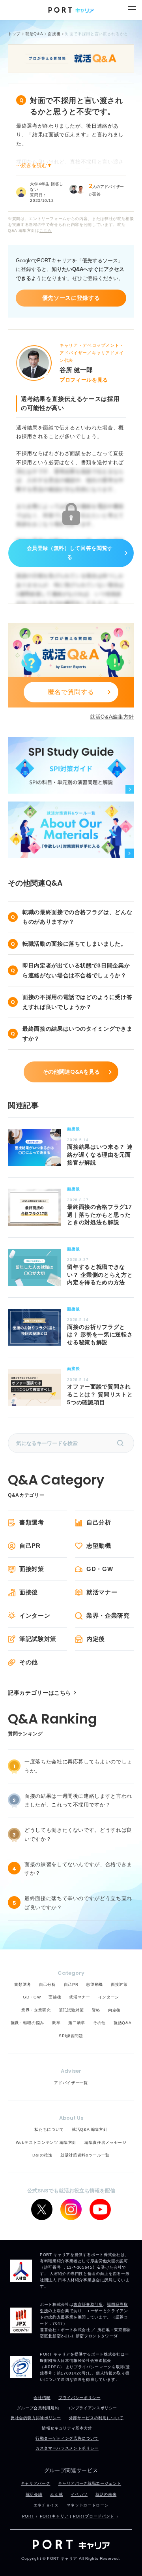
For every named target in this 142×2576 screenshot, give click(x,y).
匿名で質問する (71, 692)
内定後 (96, 1639)
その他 (29, 1662)
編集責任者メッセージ (106, 2142)
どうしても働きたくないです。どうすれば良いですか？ (78, 1835)
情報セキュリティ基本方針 (67, 2428)
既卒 (56, 2023)
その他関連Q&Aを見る (71, 1072)
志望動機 (99, 1546)
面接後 (29, 1592)
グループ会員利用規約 (38, 2408)
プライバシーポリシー (79, 2398)
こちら (46, 231)
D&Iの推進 (42, 2155)
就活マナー (102, 1592)
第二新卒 (77, 2023)
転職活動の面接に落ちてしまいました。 (75, 944)
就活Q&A (122, 2023)
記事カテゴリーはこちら (40, 1693)
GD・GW (100, 1569)
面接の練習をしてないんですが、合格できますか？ (78, 1869)
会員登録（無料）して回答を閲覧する (70, 553)
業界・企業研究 (108, 1615)
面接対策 (32, 1569)
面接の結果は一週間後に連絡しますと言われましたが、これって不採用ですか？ (78, 1801)
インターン (35, 1615)
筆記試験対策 (38, 1639)
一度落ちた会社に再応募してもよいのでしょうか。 (78, 1766)
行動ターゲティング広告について (67, 2438)
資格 (96, 2010)
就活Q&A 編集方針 (90, 2129)
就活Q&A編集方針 (112, 717)
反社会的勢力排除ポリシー (36, 2418)
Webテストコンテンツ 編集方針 (46, 2142)
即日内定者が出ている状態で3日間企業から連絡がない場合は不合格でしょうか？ (76, 970)
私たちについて (49, 2129)
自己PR (30, 1546)
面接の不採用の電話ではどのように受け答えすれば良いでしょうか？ (77, 1002)
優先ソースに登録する (71, 298)
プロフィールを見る (84, 380)
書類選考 (32, 1522)
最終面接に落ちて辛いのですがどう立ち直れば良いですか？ (78, 1903)
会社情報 (42, 2398)
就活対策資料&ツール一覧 (85, 2155)
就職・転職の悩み (27, 2023)
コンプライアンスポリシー (92, 2408)
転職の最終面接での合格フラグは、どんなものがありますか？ (77, 917)
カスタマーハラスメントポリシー (67, 2448)
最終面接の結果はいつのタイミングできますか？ (77, 1034)
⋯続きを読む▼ (34, 165)
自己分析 (99, 1522)
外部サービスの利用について (96, 2418)
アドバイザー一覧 (71, 2083)
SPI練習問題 (71, 2036)
